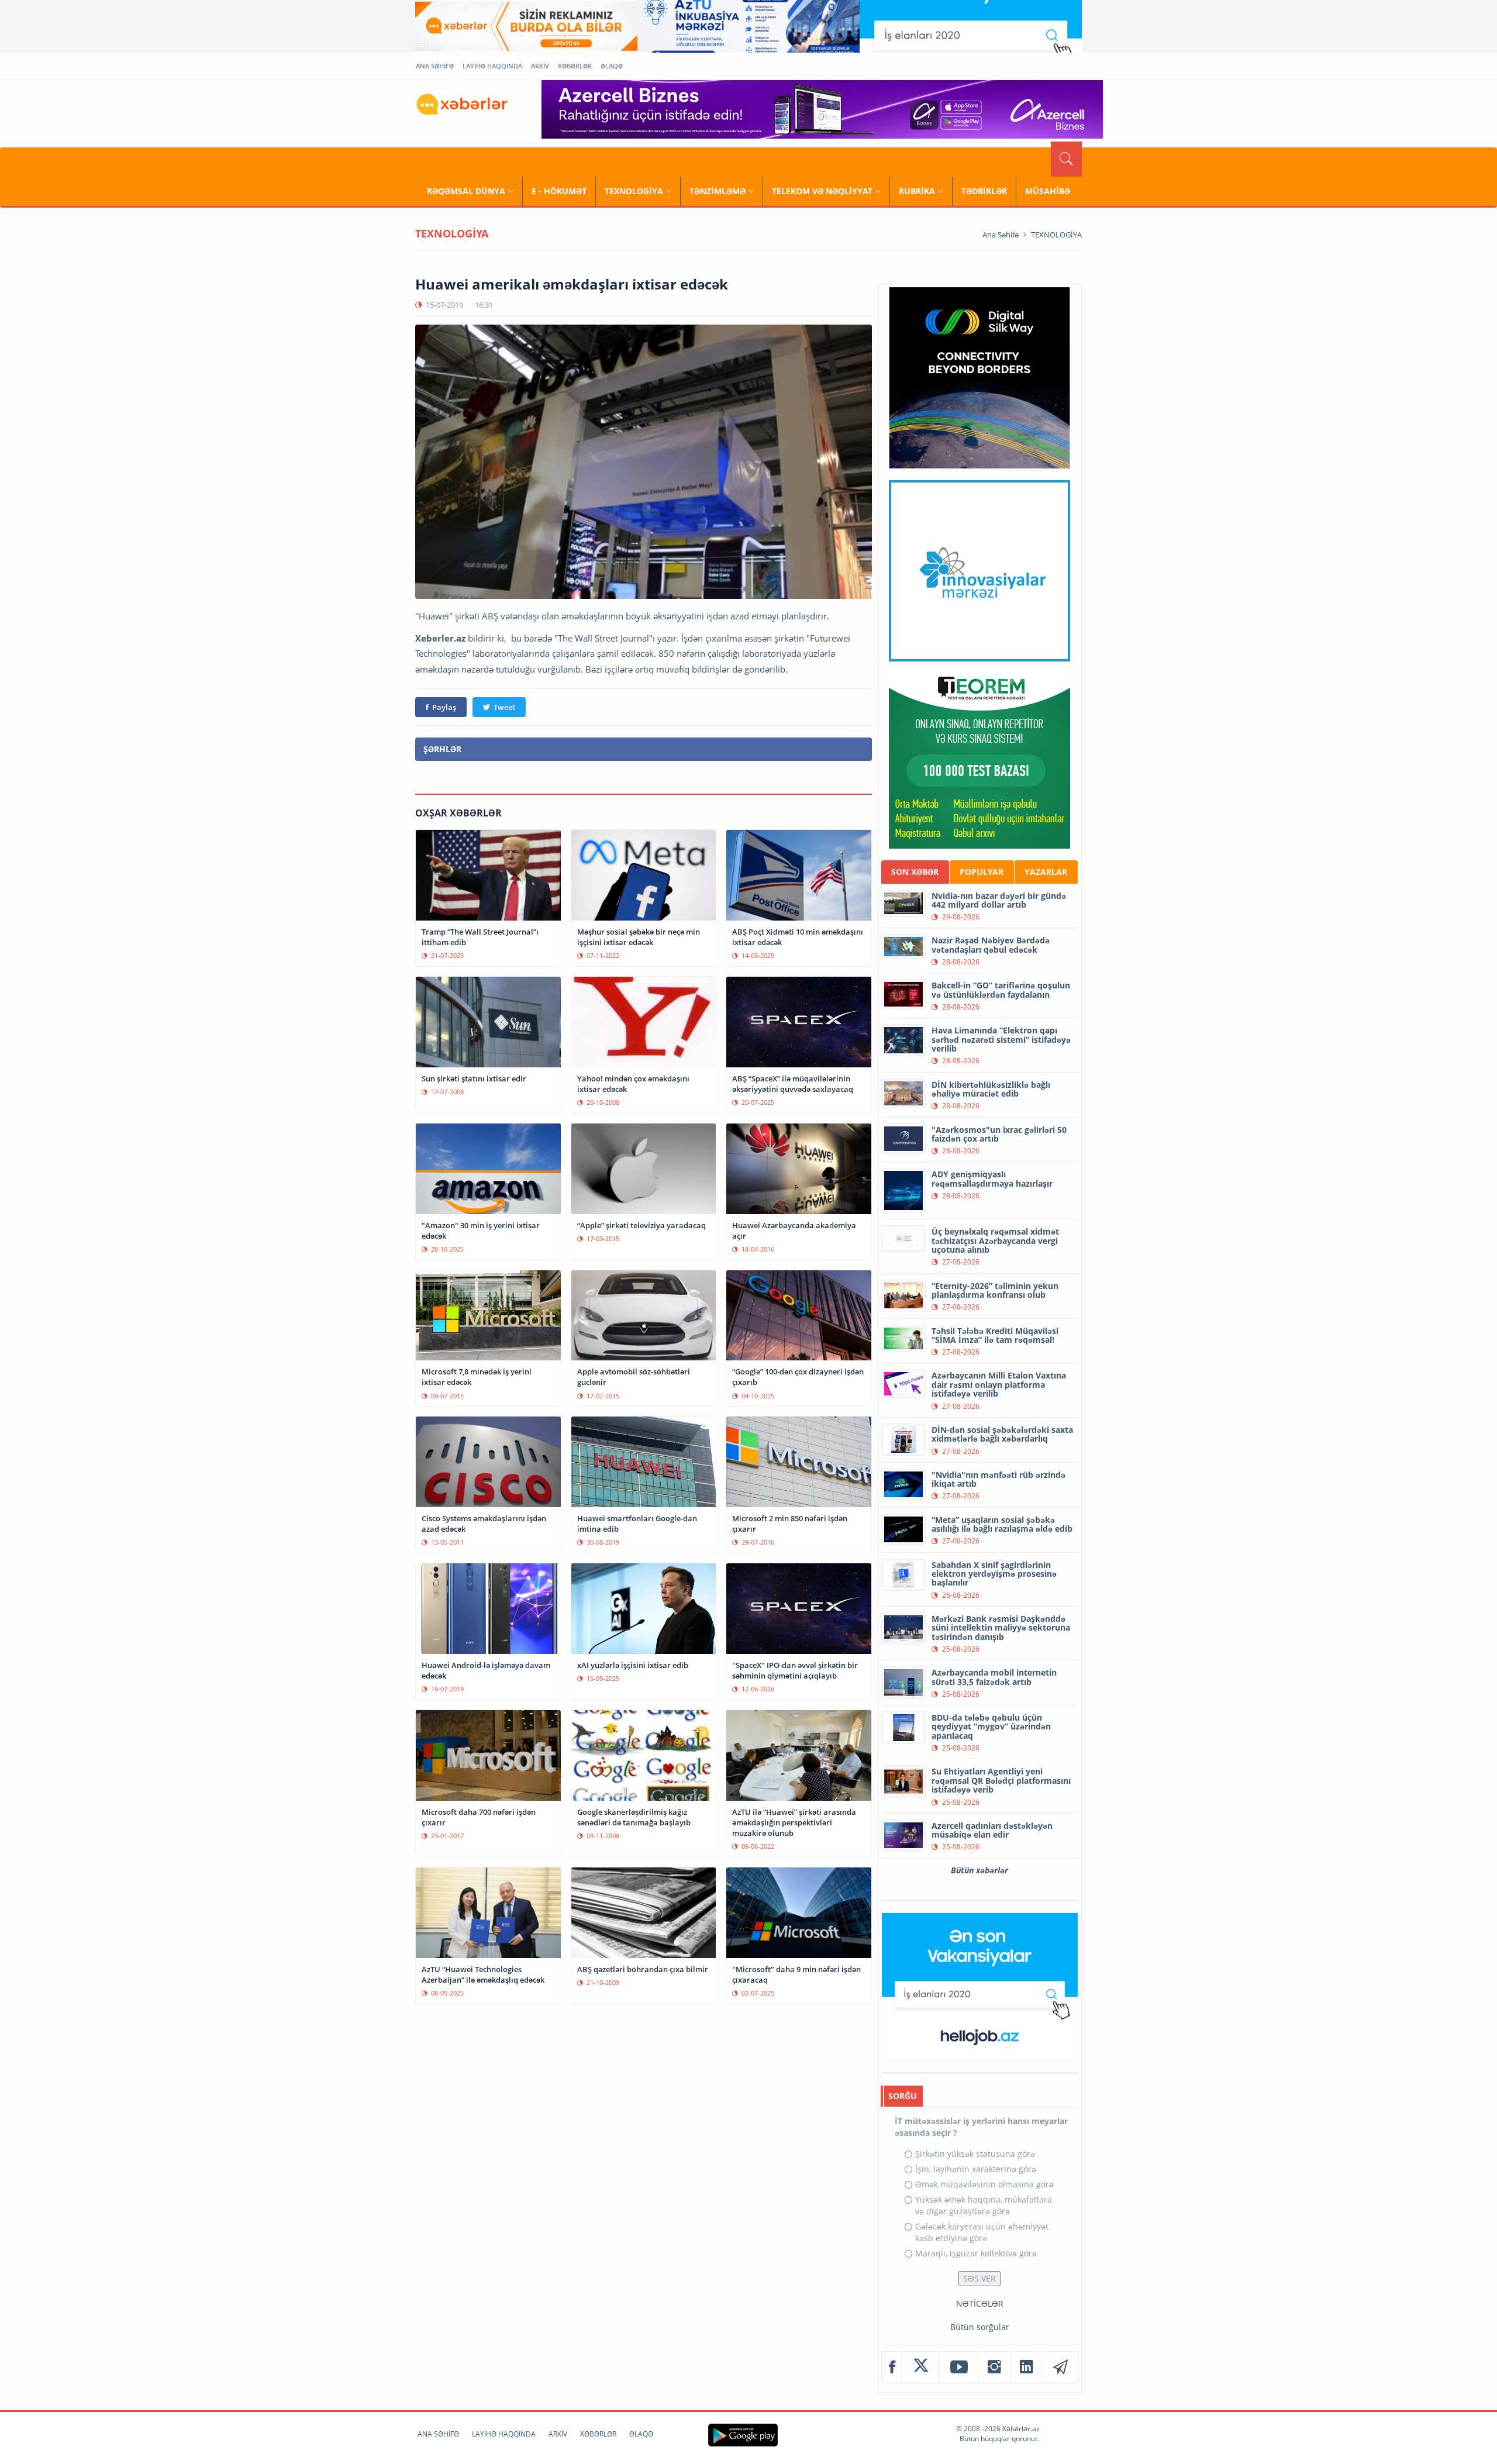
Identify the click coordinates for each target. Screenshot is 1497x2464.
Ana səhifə (1001, 235)
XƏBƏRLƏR (575, 66)
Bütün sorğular (980, 2327)
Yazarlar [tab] (1046, 872)
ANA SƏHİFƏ (435, 66)
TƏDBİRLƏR (984, 191)
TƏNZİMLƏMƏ (718, 191)
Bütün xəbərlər (979, 1870)
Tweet (504, 707)
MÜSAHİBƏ (1048, 191)
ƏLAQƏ (612, 66)
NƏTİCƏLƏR (980, 2303)
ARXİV (540, 66)
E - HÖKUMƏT (559, 191)
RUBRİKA (917, 191)
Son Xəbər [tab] (915, 872)
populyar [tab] (982, 872)
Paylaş (444, 707)
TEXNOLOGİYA (634, 191)
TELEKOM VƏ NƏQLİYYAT (822, 191)
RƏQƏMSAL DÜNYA (466, 191)
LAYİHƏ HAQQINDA (492, 66)
